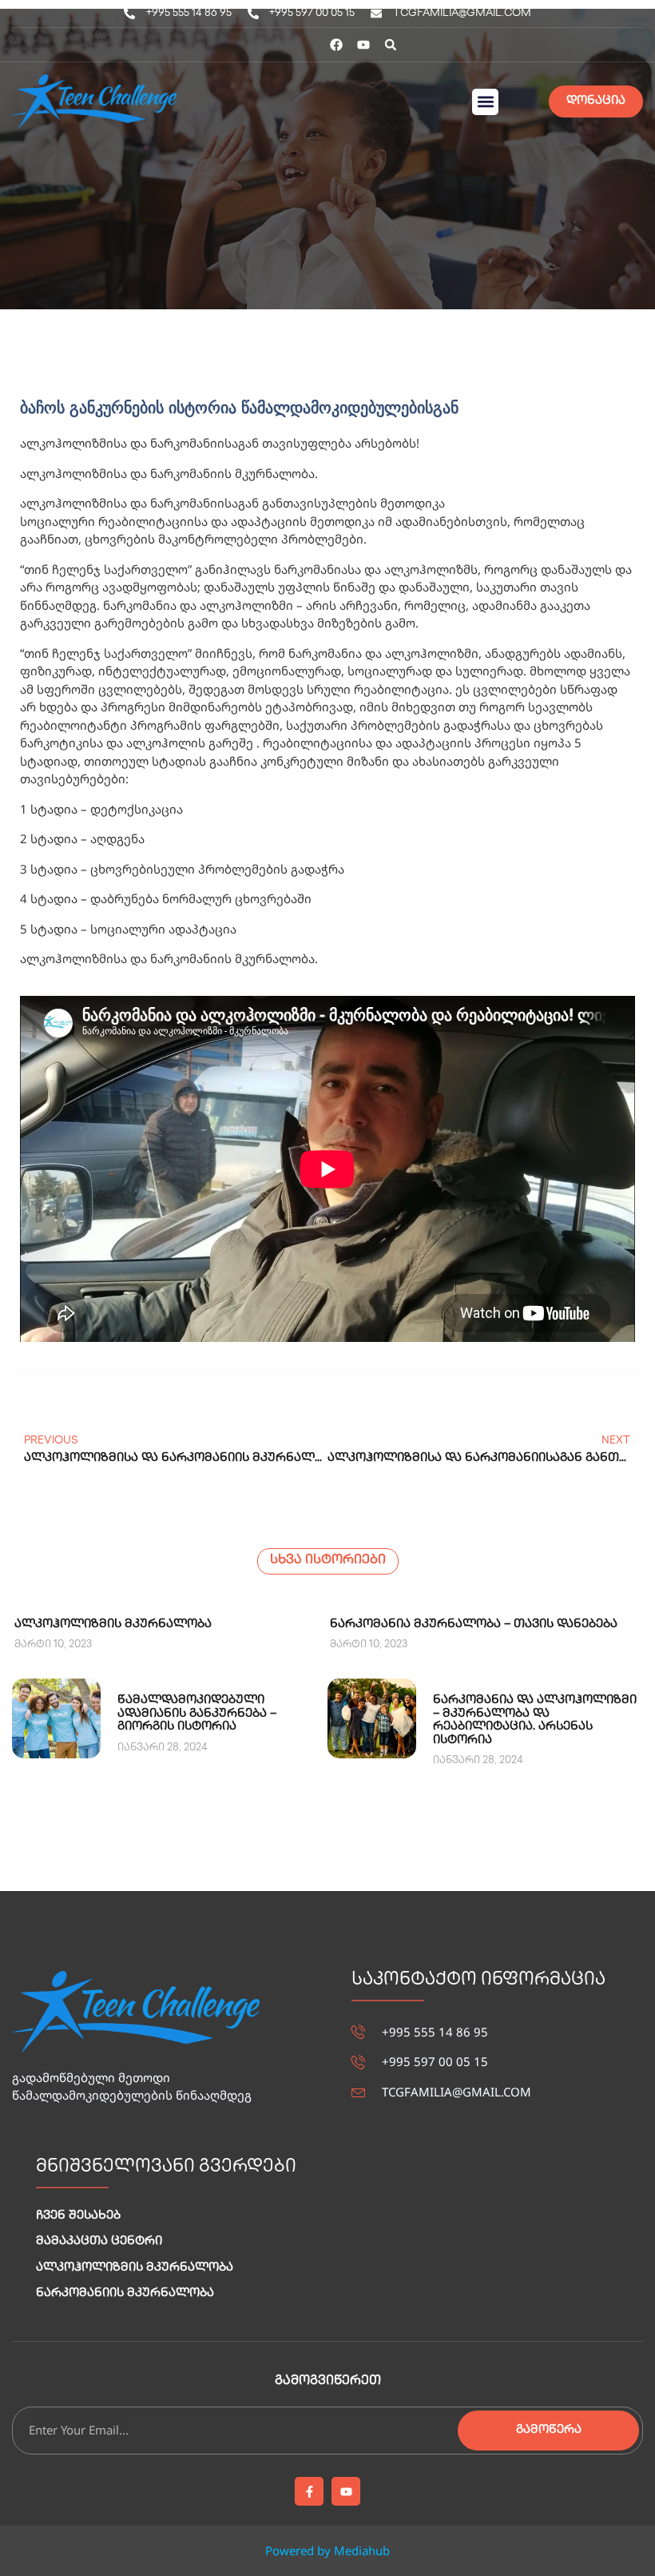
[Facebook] (336, 45)
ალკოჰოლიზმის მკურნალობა (113, 1625)
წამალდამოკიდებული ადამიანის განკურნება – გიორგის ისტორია (197, 1714)
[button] (391, 45)
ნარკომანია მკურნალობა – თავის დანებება (474, 1625)
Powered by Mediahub (327, 2550)
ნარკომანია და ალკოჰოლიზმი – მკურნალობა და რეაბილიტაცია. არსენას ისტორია (535, 1721)
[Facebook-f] (309, 2491)
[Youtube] (363, 45)
